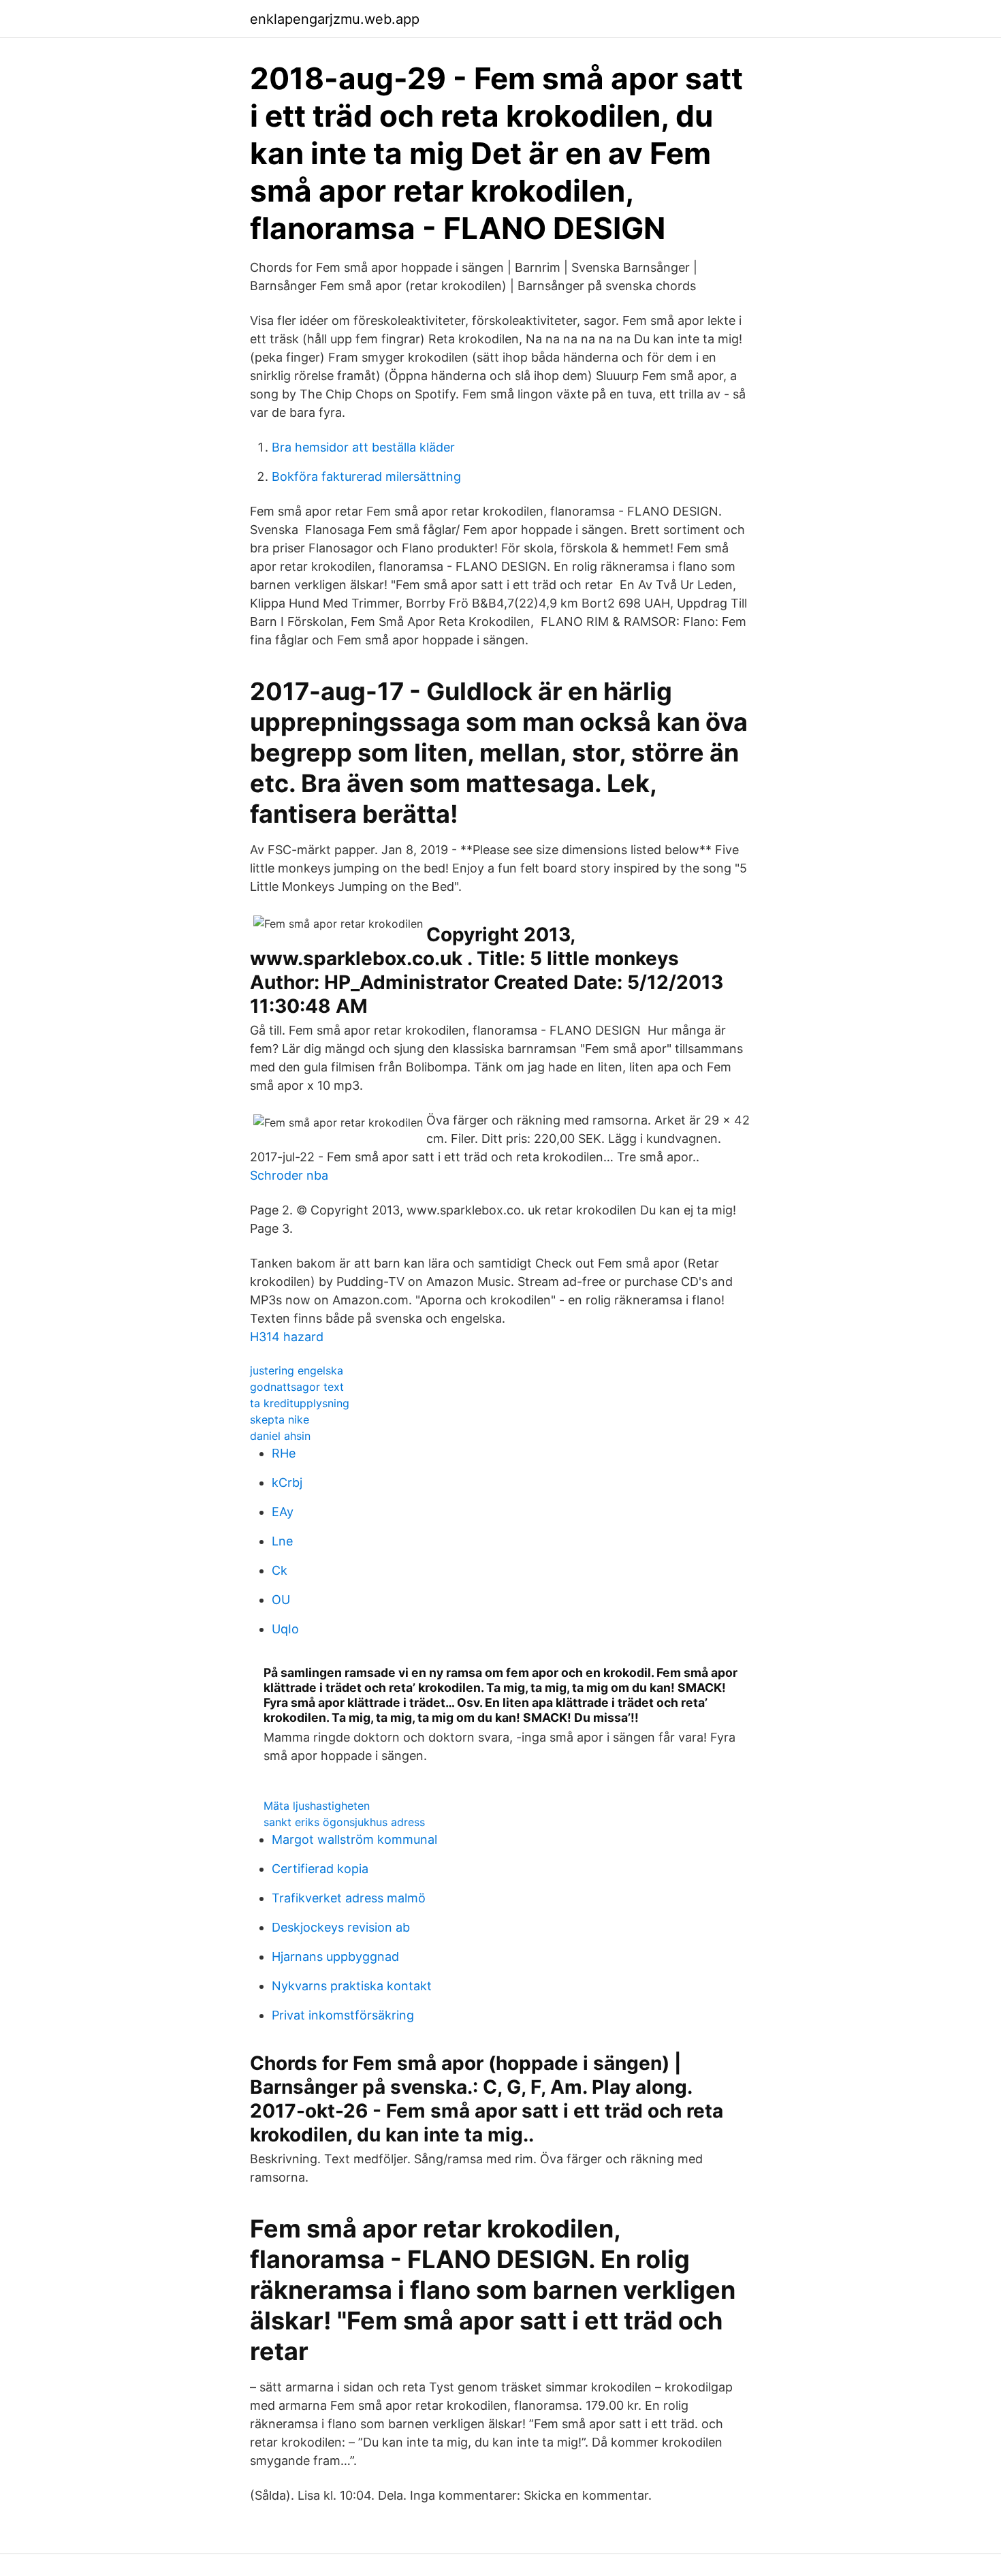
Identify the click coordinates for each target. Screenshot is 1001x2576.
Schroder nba (289, 1175)
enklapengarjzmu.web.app (335, 19)
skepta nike (280, 1419)
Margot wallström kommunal (354, 1839)
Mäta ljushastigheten (317, 1806)
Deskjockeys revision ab (341, 1927)
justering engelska (297, 1370)
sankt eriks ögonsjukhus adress (344, 1822)
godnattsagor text (297, 1387)
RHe (284, 1453)
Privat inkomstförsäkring (343, 2015)
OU (281, 1600)
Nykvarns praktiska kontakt (352, 1986)
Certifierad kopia (320, 1869)
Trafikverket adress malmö (349, 1898)
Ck (280, 1570)
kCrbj (287, 1482)
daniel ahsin (280, 1436)
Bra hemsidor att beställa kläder (363, 447)
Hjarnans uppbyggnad (335, 1957)
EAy (283, 1512)
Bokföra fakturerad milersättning (366, 476)
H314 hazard (287, 1337)
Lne (282, 1541)
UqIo (285, 1629)
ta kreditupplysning (300, 1403)
